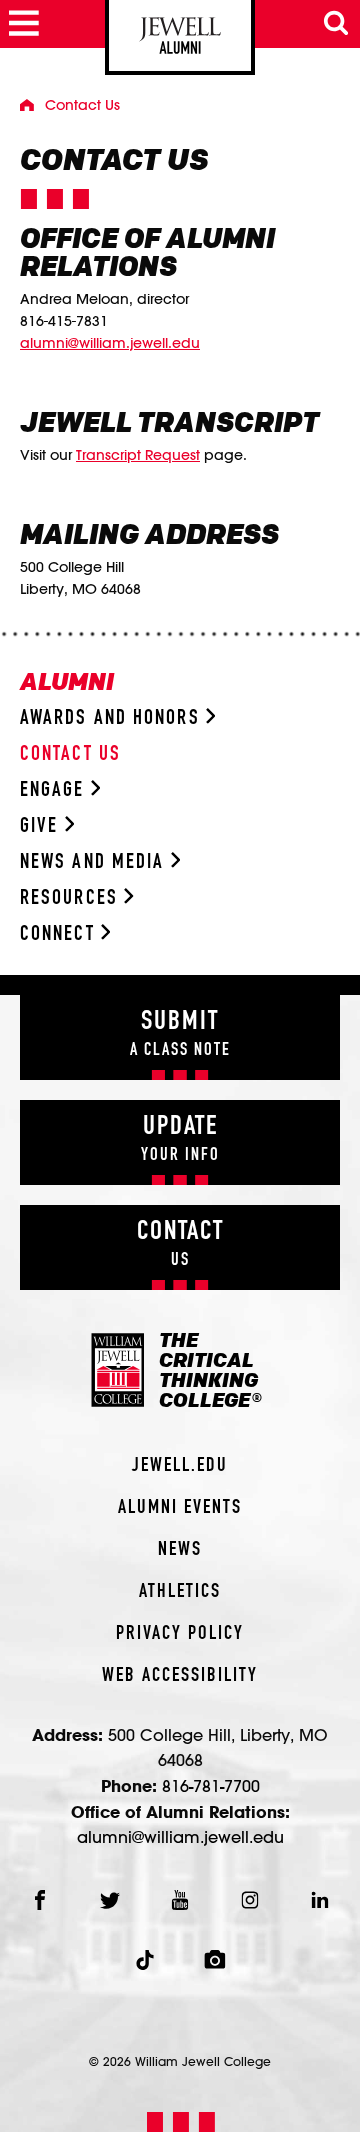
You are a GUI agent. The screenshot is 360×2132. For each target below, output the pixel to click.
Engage (55, 790)
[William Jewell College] (180, 37)
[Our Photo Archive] (215, 1960)
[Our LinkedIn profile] (320, 1900)
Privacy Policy (180, 1634)
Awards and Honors (113, 718)
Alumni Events (180, 1508)
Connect (60, 934)
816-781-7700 (211, 1785)
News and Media (95, 862)
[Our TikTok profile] (145, 1960)
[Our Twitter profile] (110, 1900)
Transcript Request (138, 455)
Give (42, 826)
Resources (72, 898)
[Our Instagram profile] (250, 1900)
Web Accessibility (180, 1676)
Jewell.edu (180, 1466)
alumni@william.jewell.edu (110, 343)
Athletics (180, 1592)
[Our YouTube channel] (180, 1900)
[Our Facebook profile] (40, 1900)
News (180, 1550)
